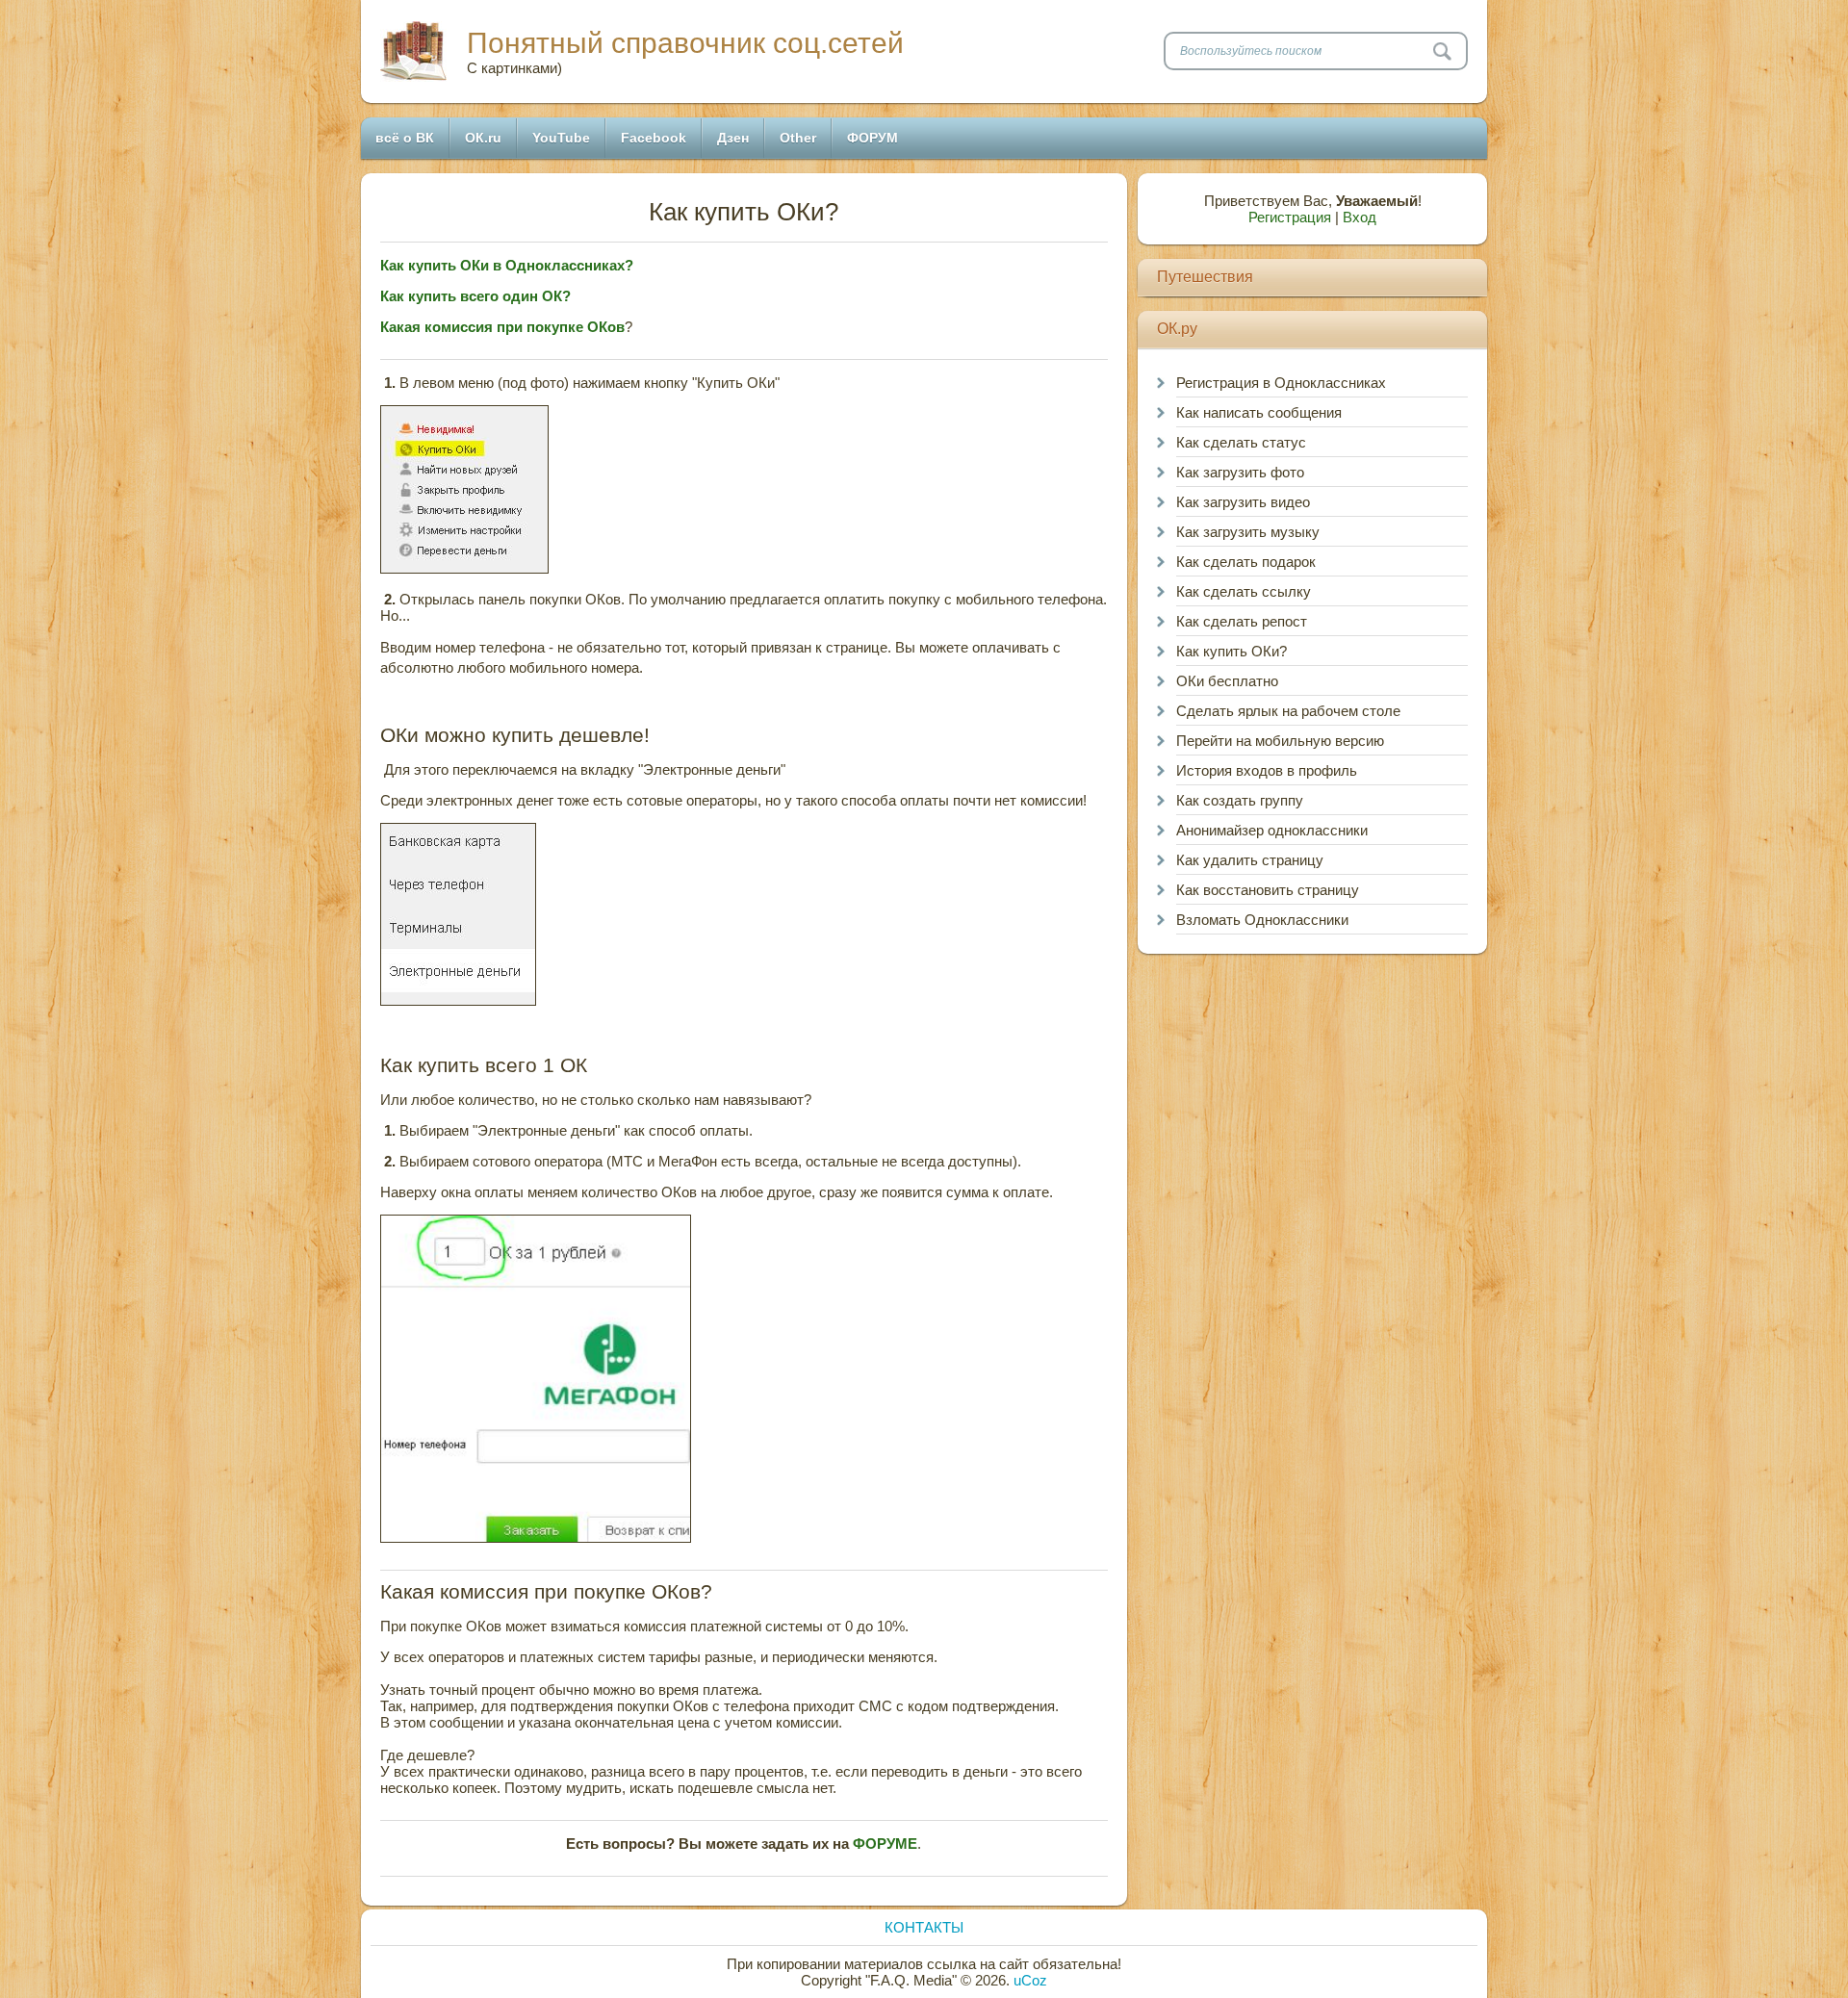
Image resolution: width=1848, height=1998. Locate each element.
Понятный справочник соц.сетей (685, 43)
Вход (1360, 217)
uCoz (1030, 1980)
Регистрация (1290, 217)
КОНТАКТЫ (924, 1927)
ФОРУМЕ (885, 1844)
